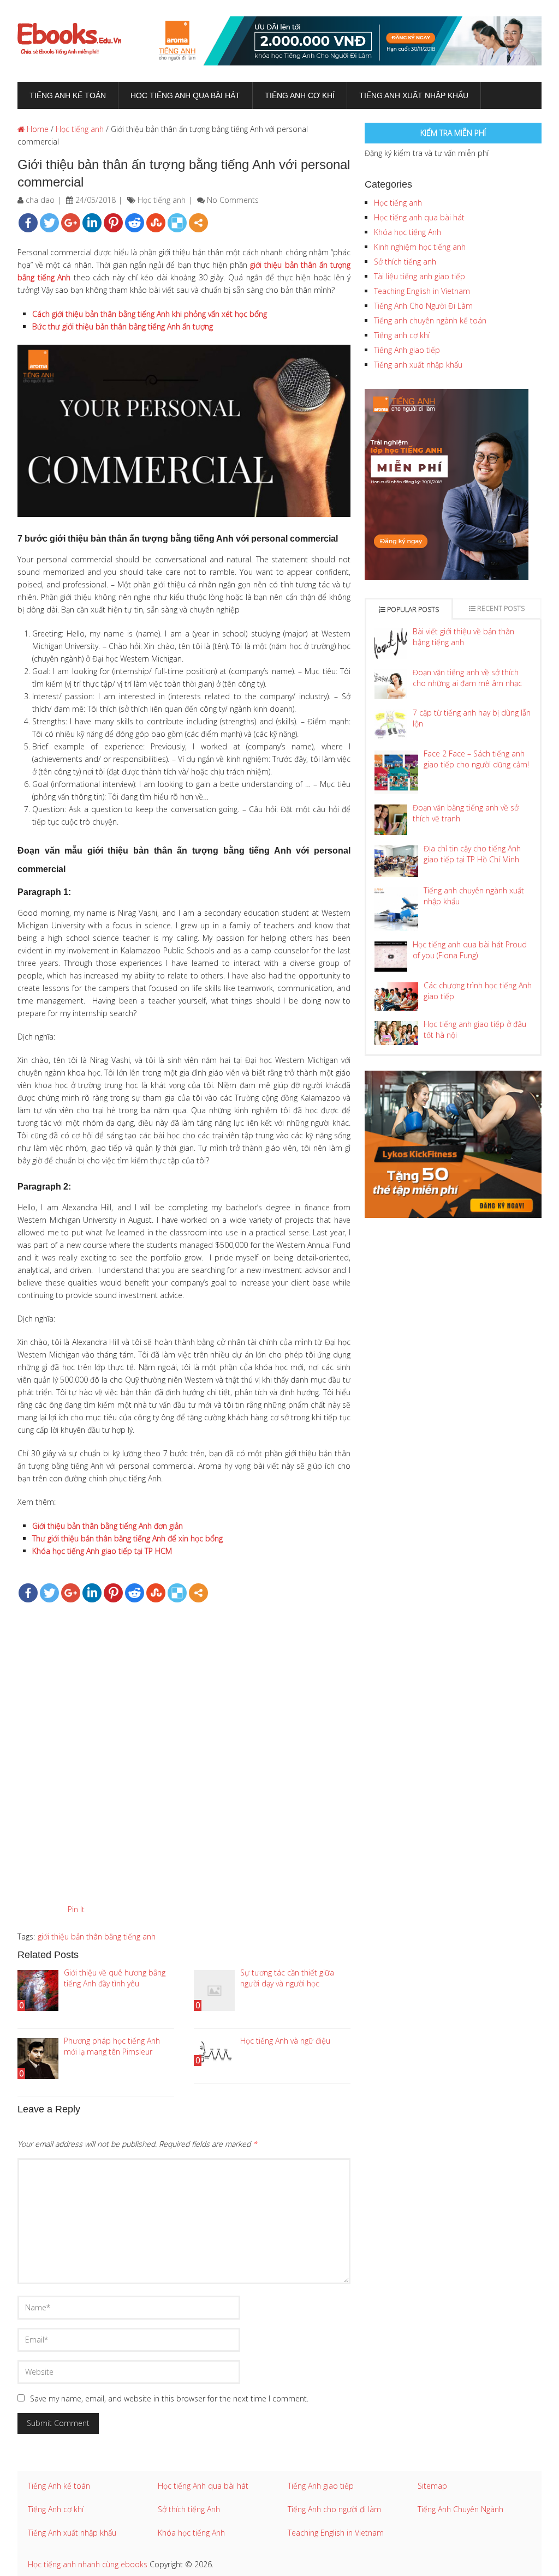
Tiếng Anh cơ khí (56, 2509)
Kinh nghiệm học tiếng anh (420, 247)
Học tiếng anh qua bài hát (185, 95)
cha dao (40, 200)
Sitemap (432, 2486)
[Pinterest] (113, 223)
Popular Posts (412, 610)
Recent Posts (500, 608)
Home (37, 129)
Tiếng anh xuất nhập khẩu (414, 95)
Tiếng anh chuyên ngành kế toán (430, 320)
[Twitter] (49, 223)
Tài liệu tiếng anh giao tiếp (420, 276)
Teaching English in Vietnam (422, 291)
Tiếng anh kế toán (68, 95)
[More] (198, 223)
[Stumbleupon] (156, 223)
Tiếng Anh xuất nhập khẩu (72, 2533)
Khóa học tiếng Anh (408, 232)
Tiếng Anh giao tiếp (407, 350)
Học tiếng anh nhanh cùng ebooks (88, 2564)
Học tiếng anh (80, 129)
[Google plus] (71, 223)
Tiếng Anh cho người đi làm (334, 2509)
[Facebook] (28, 223)
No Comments (233, 200)
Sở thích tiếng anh (405, 262)
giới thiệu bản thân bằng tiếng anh (97, 1936)
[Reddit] (135, 223)
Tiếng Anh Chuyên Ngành (460, 2509)
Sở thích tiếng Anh (189, 2509)
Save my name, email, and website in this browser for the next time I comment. (169, 2398)
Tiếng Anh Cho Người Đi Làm (423, 306)
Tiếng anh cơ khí (300, 95)
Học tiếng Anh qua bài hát (203, 2486)
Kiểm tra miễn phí (453, 133)
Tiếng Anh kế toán (59, 2486)
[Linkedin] (92, 223)
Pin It (76, 1909)
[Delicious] (177, 223)
